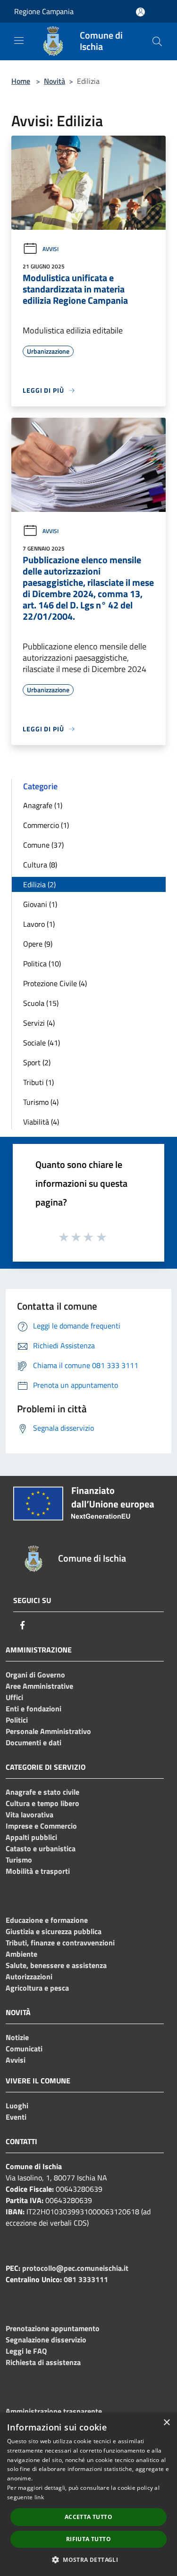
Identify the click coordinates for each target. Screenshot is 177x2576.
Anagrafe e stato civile (42, 1792)
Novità (55, 81)
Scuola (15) (41, 1003)
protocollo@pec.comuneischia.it (75, 2268)
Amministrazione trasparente (54, 2411)
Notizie (17, 2037)
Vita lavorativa (29, 1815)
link (39, 2497)
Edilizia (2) (39, 884)
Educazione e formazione (47, 1920)
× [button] (166, 2423)
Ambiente (21, 1954)
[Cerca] (157, 41)
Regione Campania (44, 11)
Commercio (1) (46, 825)
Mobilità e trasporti (38, 1871)
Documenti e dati (34, 1742)
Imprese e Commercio (41, 1826)
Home (21, 81)
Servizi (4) (39, 1023)
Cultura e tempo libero (42, 1803)
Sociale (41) (42, 1043)
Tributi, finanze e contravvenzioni (60, 1943)
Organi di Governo (35, 1675)
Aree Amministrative (39, 1686)
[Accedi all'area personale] (140, 12)
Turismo (19, 1860)
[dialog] (88, 2494)
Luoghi (17, 2106)
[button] (88, 2560)
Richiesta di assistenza (43, 2362)
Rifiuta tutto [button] (88, 2539)
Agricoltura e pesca (37, 1988)
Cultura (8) (40, 865)
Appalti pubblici (31, 1837)
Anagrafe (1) (43, 805)
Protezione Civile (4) (55, 983)
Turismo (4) (41, 1102)
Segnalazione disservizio (46, 2340)
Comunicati (24, 2049)
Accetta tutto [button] (88, 2517)
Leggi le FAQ (26, 2351)
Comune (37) (43, 845)
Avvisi (51, 249)
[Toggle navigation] (19, 41)
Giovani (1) (40, 904)
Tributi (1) (38, 1082)
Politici (17, 1720)
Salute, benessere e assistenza (56, 1965)
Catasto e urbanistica (41, 1848)
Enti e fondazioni (34, 1709)
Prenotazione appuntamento (53, 2328)
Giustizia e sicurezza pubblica (54, 1931)
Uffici (14, 1697)
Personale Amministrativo (48, 1731)
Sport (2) (37, 1062)
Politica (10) (42, 964)
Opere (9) (38, 944)
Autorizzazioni (29, 1977)
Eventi (16, 2117)
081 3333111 (86, 2279)
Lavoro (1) (39, 924)
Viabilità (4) (41, 1122)
